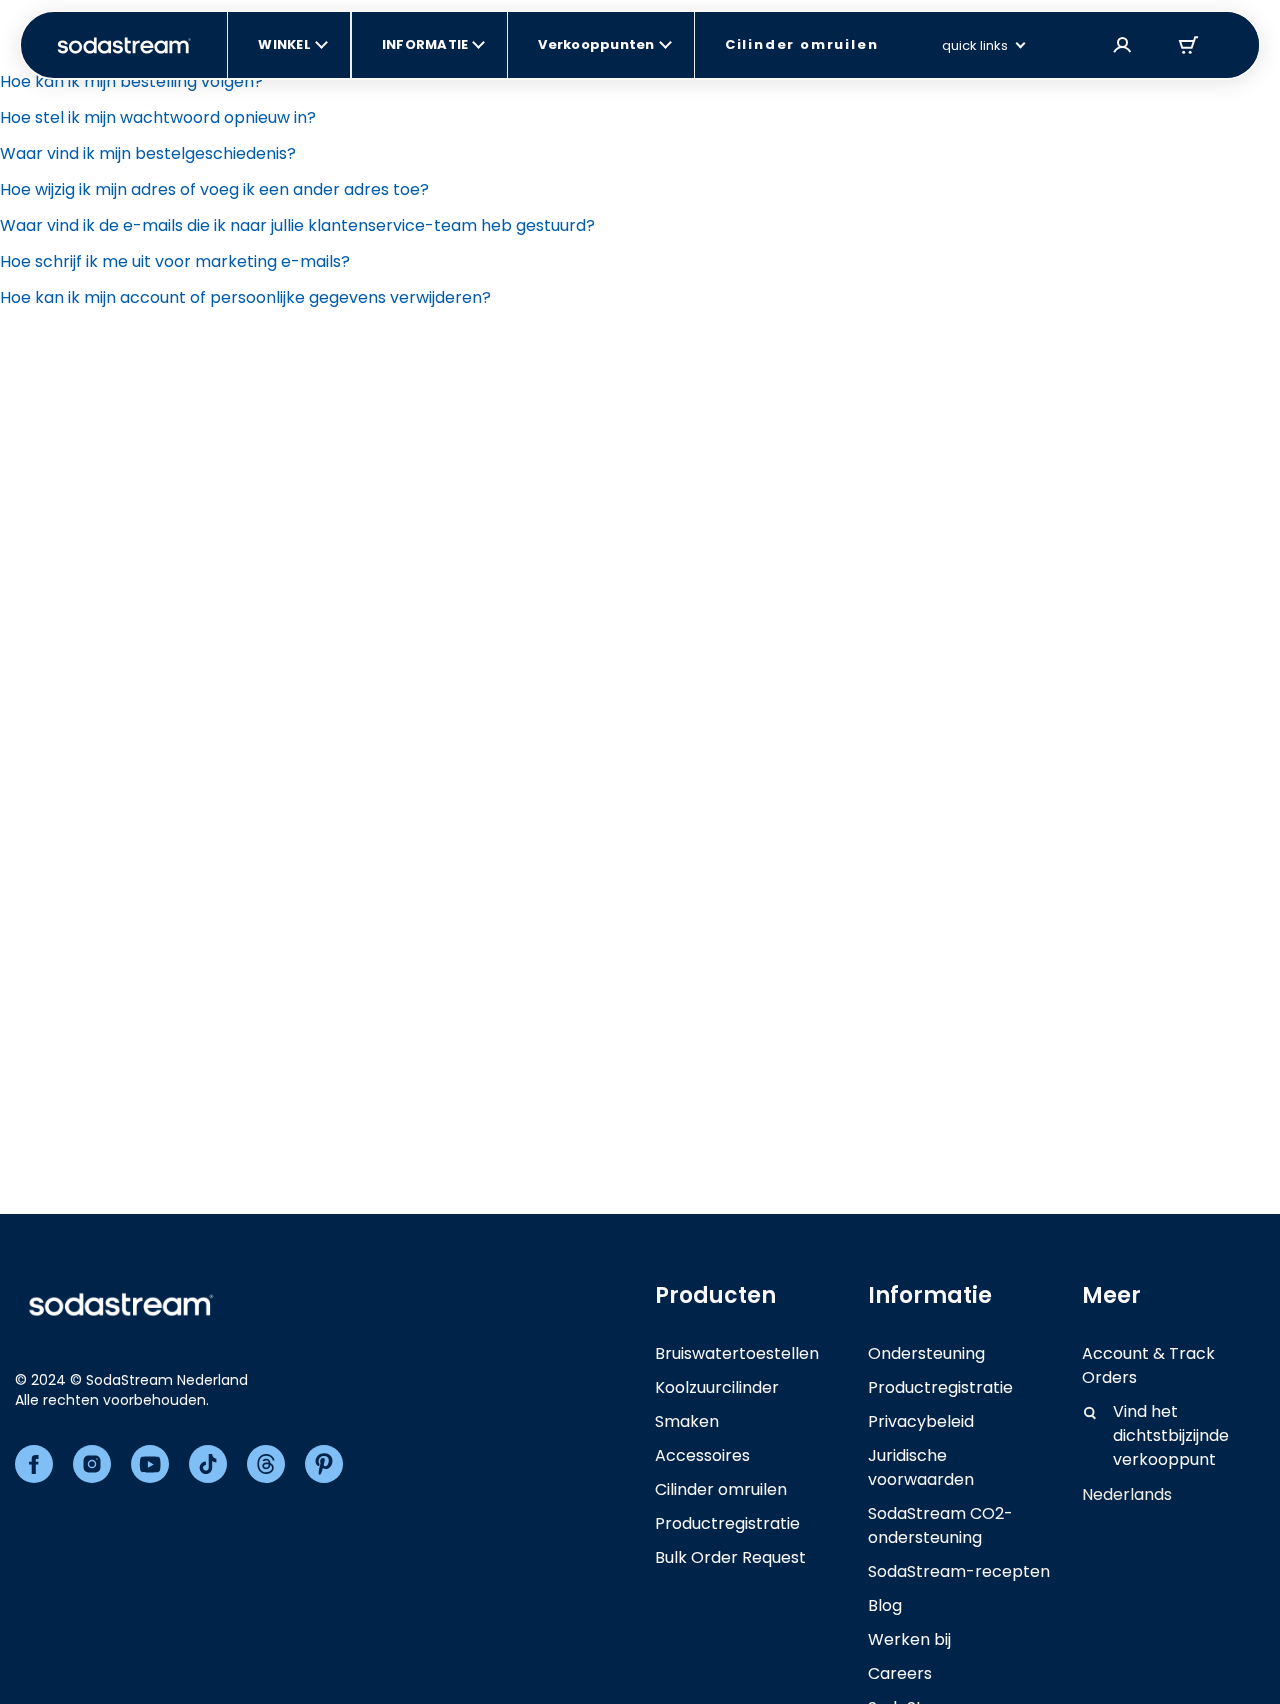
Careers (900, 1673)
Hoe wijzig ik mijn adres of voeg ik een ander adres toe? (214, 189)
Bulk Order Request (730, 1557)
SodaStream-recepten (959, 1571)
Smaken (687, 1421)
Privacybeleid (921, 1421)
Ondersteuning (926, 1353)
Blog (885, 1605)
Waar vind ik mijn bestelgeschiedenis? (148, 153)
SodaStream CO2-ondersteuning (940, 1525)
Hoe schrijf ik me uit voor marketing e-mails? (175, 261)
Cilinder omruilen (721, 1489)
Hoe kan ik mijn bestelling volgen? (131, 81)
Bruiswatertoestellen (737, 1353)
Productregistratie (727, 1523)
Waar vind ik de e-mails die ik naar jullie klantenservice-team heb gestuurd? (297, 225)
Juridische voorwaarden (921, 1467)
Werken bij (909, 1639)
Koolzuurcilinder (717, 1387)
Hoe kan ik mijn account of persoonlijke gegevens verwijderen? (245, 297)
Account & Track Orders (1148, 1365)
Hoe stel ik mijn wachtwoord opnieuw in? (158, 117)
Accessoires (702, 1455)
